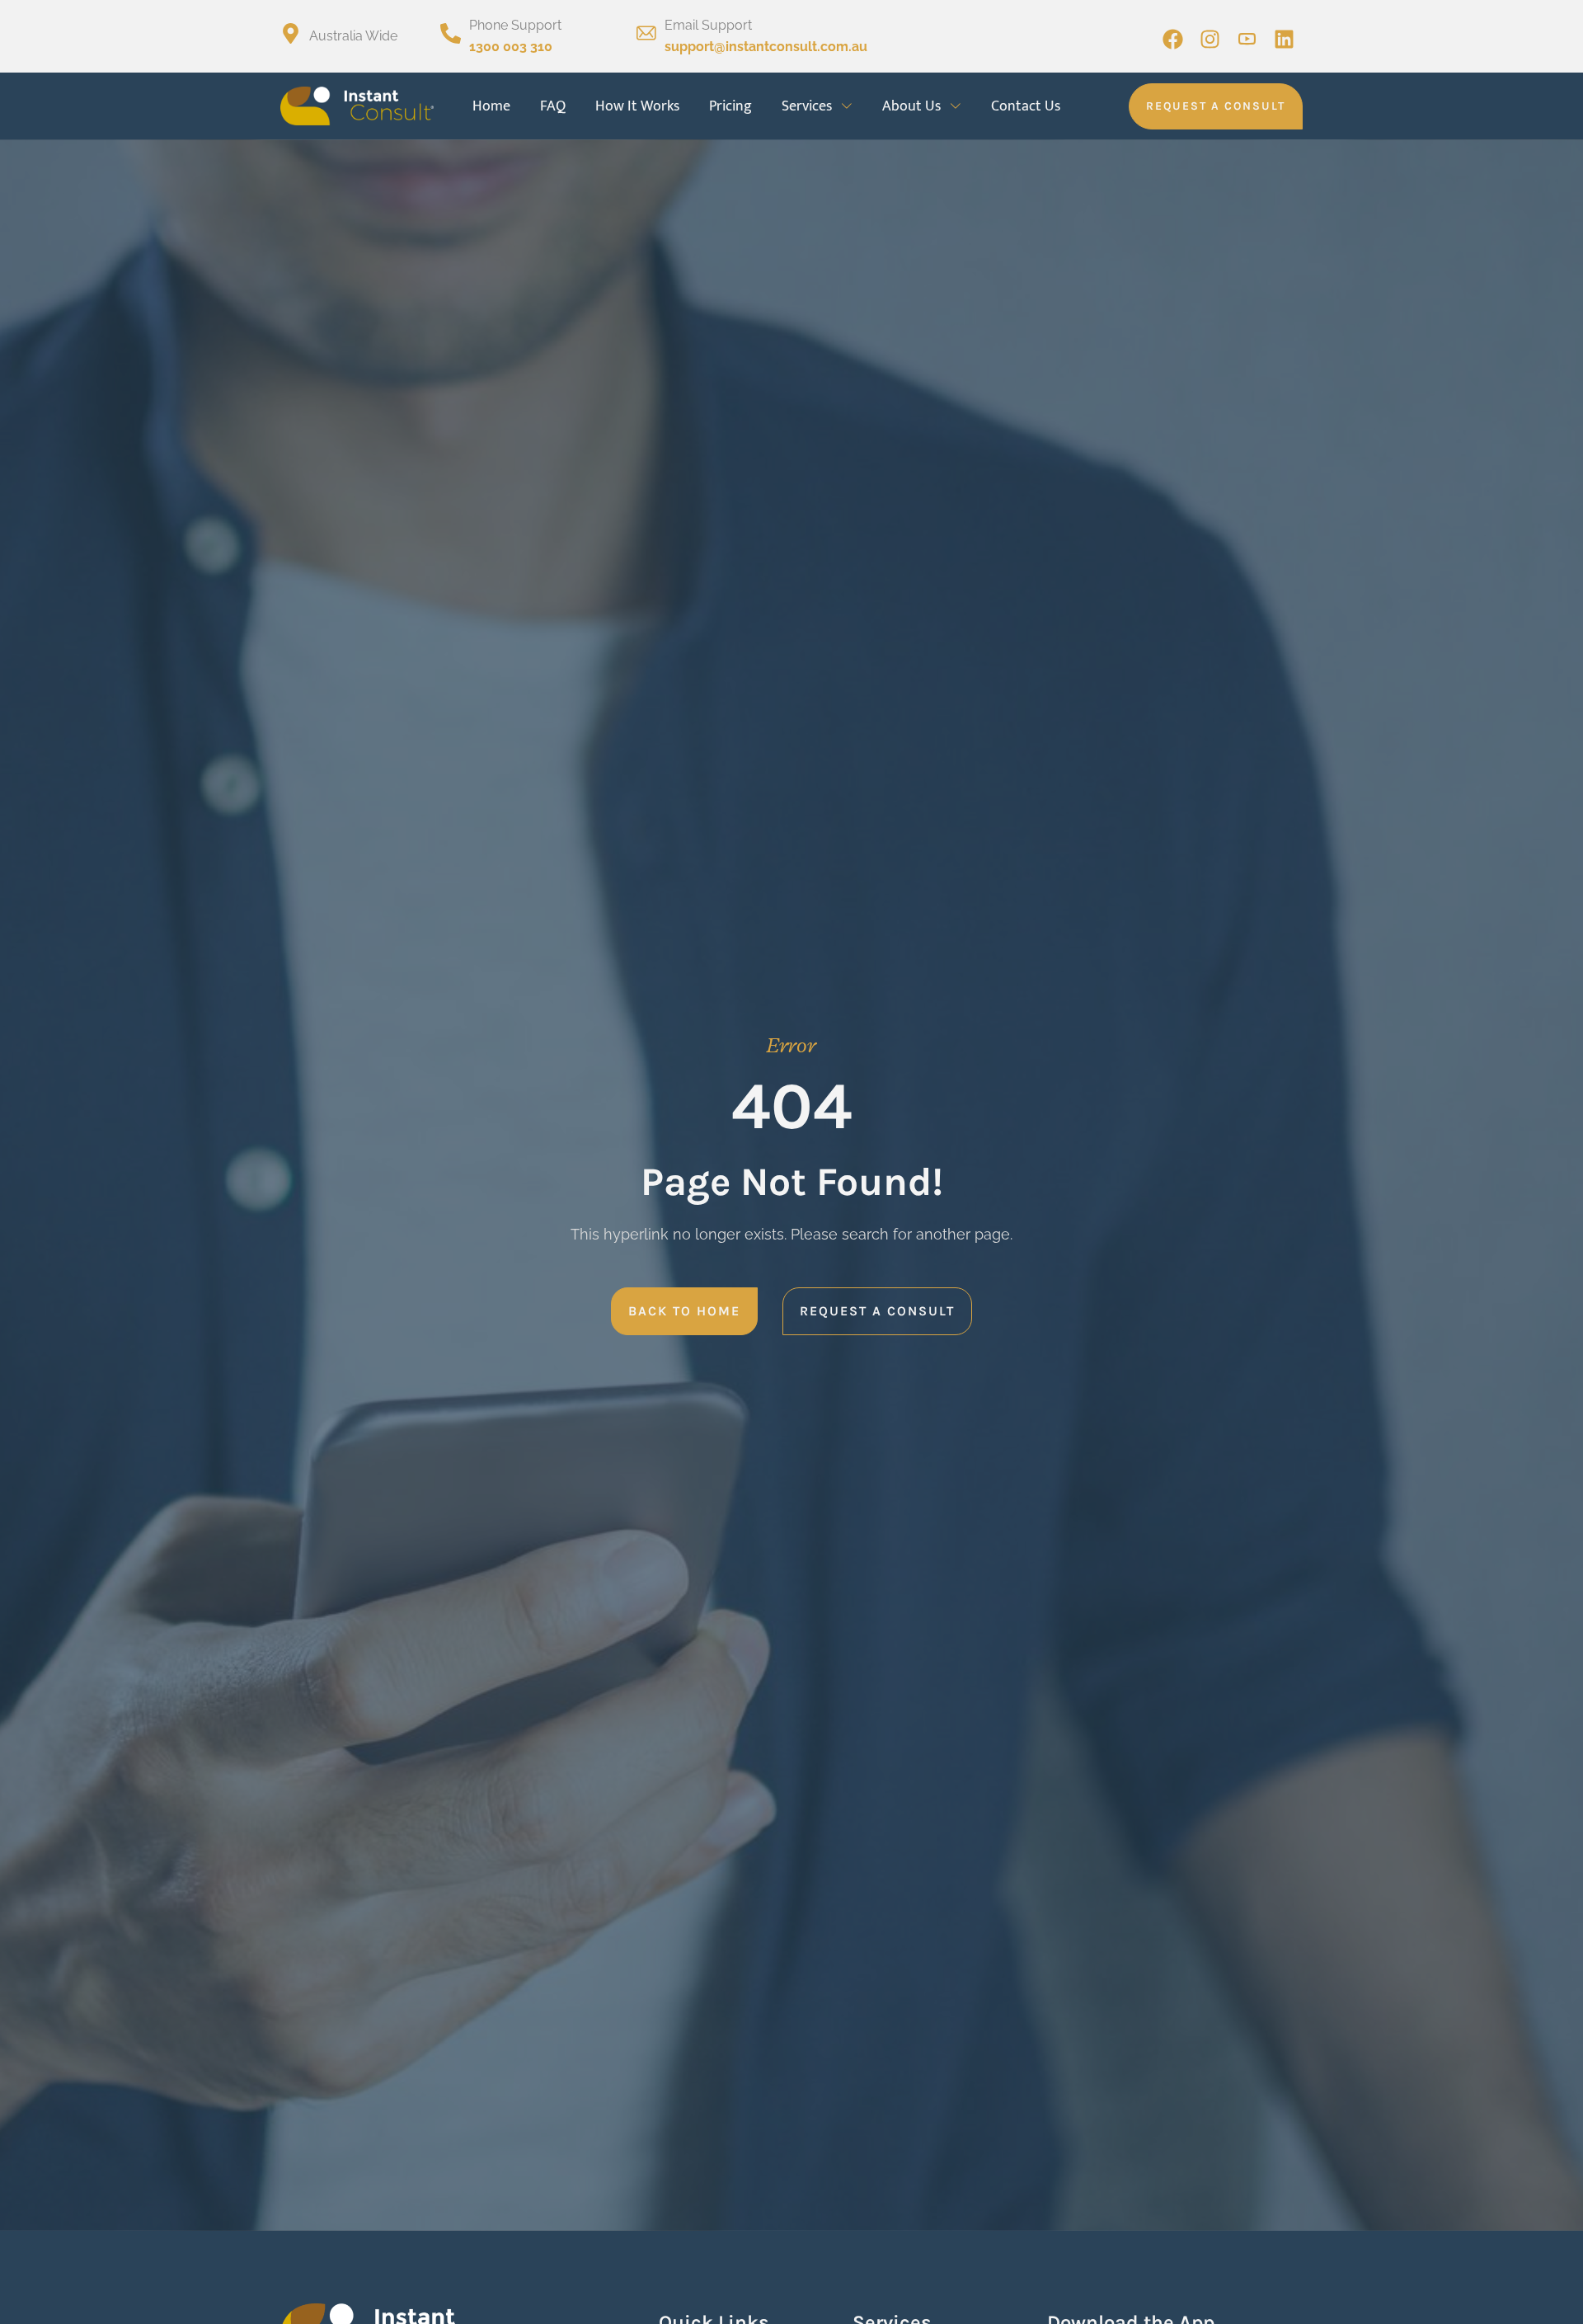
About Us (911, 106)
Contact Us (1026, 106)
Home (491, 106)
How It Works (637, 106)
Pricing (730, 106)
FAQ (553, 106)
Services (807, 106)
